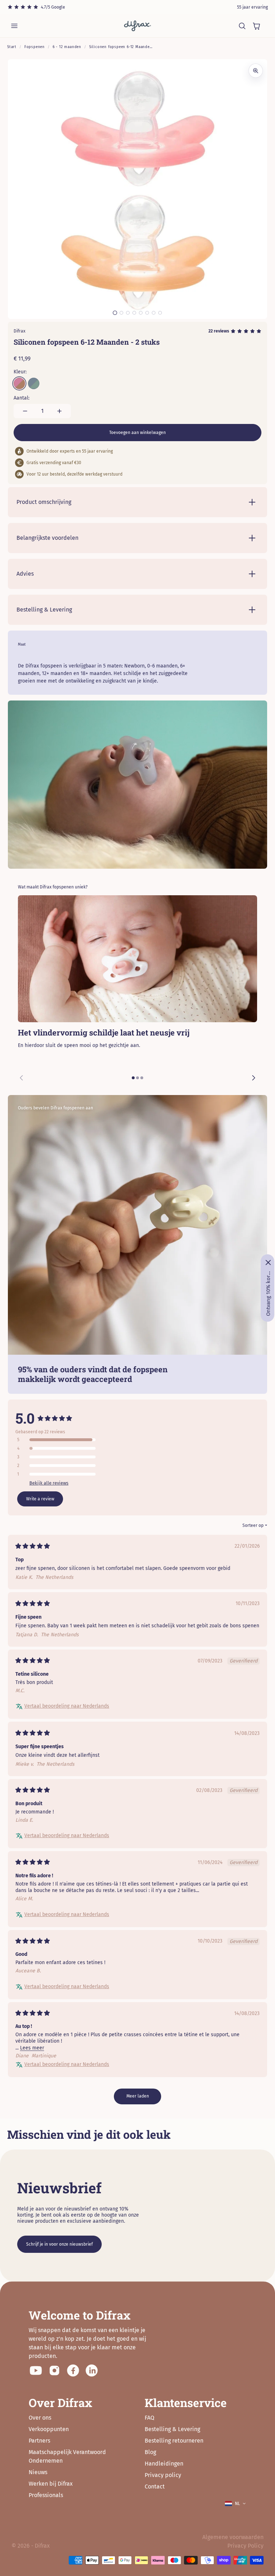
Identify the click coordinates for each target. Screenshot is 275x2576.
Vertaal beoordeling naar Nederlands (67, 1706)
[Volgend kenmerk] (254, 1078)
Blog (150, 2452)
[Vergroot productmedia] (256, 71)
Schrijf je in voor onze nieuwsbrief (59, 2244)
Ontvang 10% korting (268, 1293)
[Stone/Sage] (34, 383)
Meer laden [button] (138, 2096)
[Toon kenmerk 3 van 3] (142, 1078)
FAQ (149, 2418)
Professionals (46, 2495)
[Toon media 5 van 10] (128, 313)
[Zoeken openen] (242, 26)
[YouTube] (36, 2370)
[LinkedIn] (92, 2370)
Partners (39, 2441)
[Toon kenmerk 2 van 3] (137, 1078)
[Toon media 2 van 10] (121, 313)
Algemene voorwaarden (233, 2537)
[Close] (268, 1263)
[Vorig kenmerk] (21, 1078)
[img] (33, 1547)
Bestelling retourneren (174, 2441)
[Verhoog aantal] (59, 411)
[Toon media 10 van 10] (160, 313)
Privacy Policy (245, 2546)
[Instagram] (54, 2370)
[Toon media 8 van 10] (147, 313)
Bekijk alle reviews (49, 1483)
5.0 (25, 1418)
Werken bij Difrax (51, 2484)
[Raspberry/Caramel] (19, 383)
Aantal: (21, 398)
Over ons (40, 2418)
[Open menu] (14, 26)
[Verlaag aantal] (25, 411)
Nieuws (38, 2472)
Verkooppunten (49, 2429)
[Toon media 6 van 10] (134, 313)
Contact (155, 2487)
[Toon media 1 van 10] (115, 313)
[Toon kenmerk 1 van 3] (133, 1078)
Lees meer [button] (32, 2048)
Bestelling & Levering (172, 2429)
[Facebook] (73, 2370)
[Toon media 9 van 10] (154, 313)
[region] (137, 992)
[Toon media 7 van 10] (141, 313)
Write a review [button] (40, 1499)
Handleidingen (164, 2464)
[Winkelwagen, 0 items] (256, 26)
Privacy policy (163, 2475)
